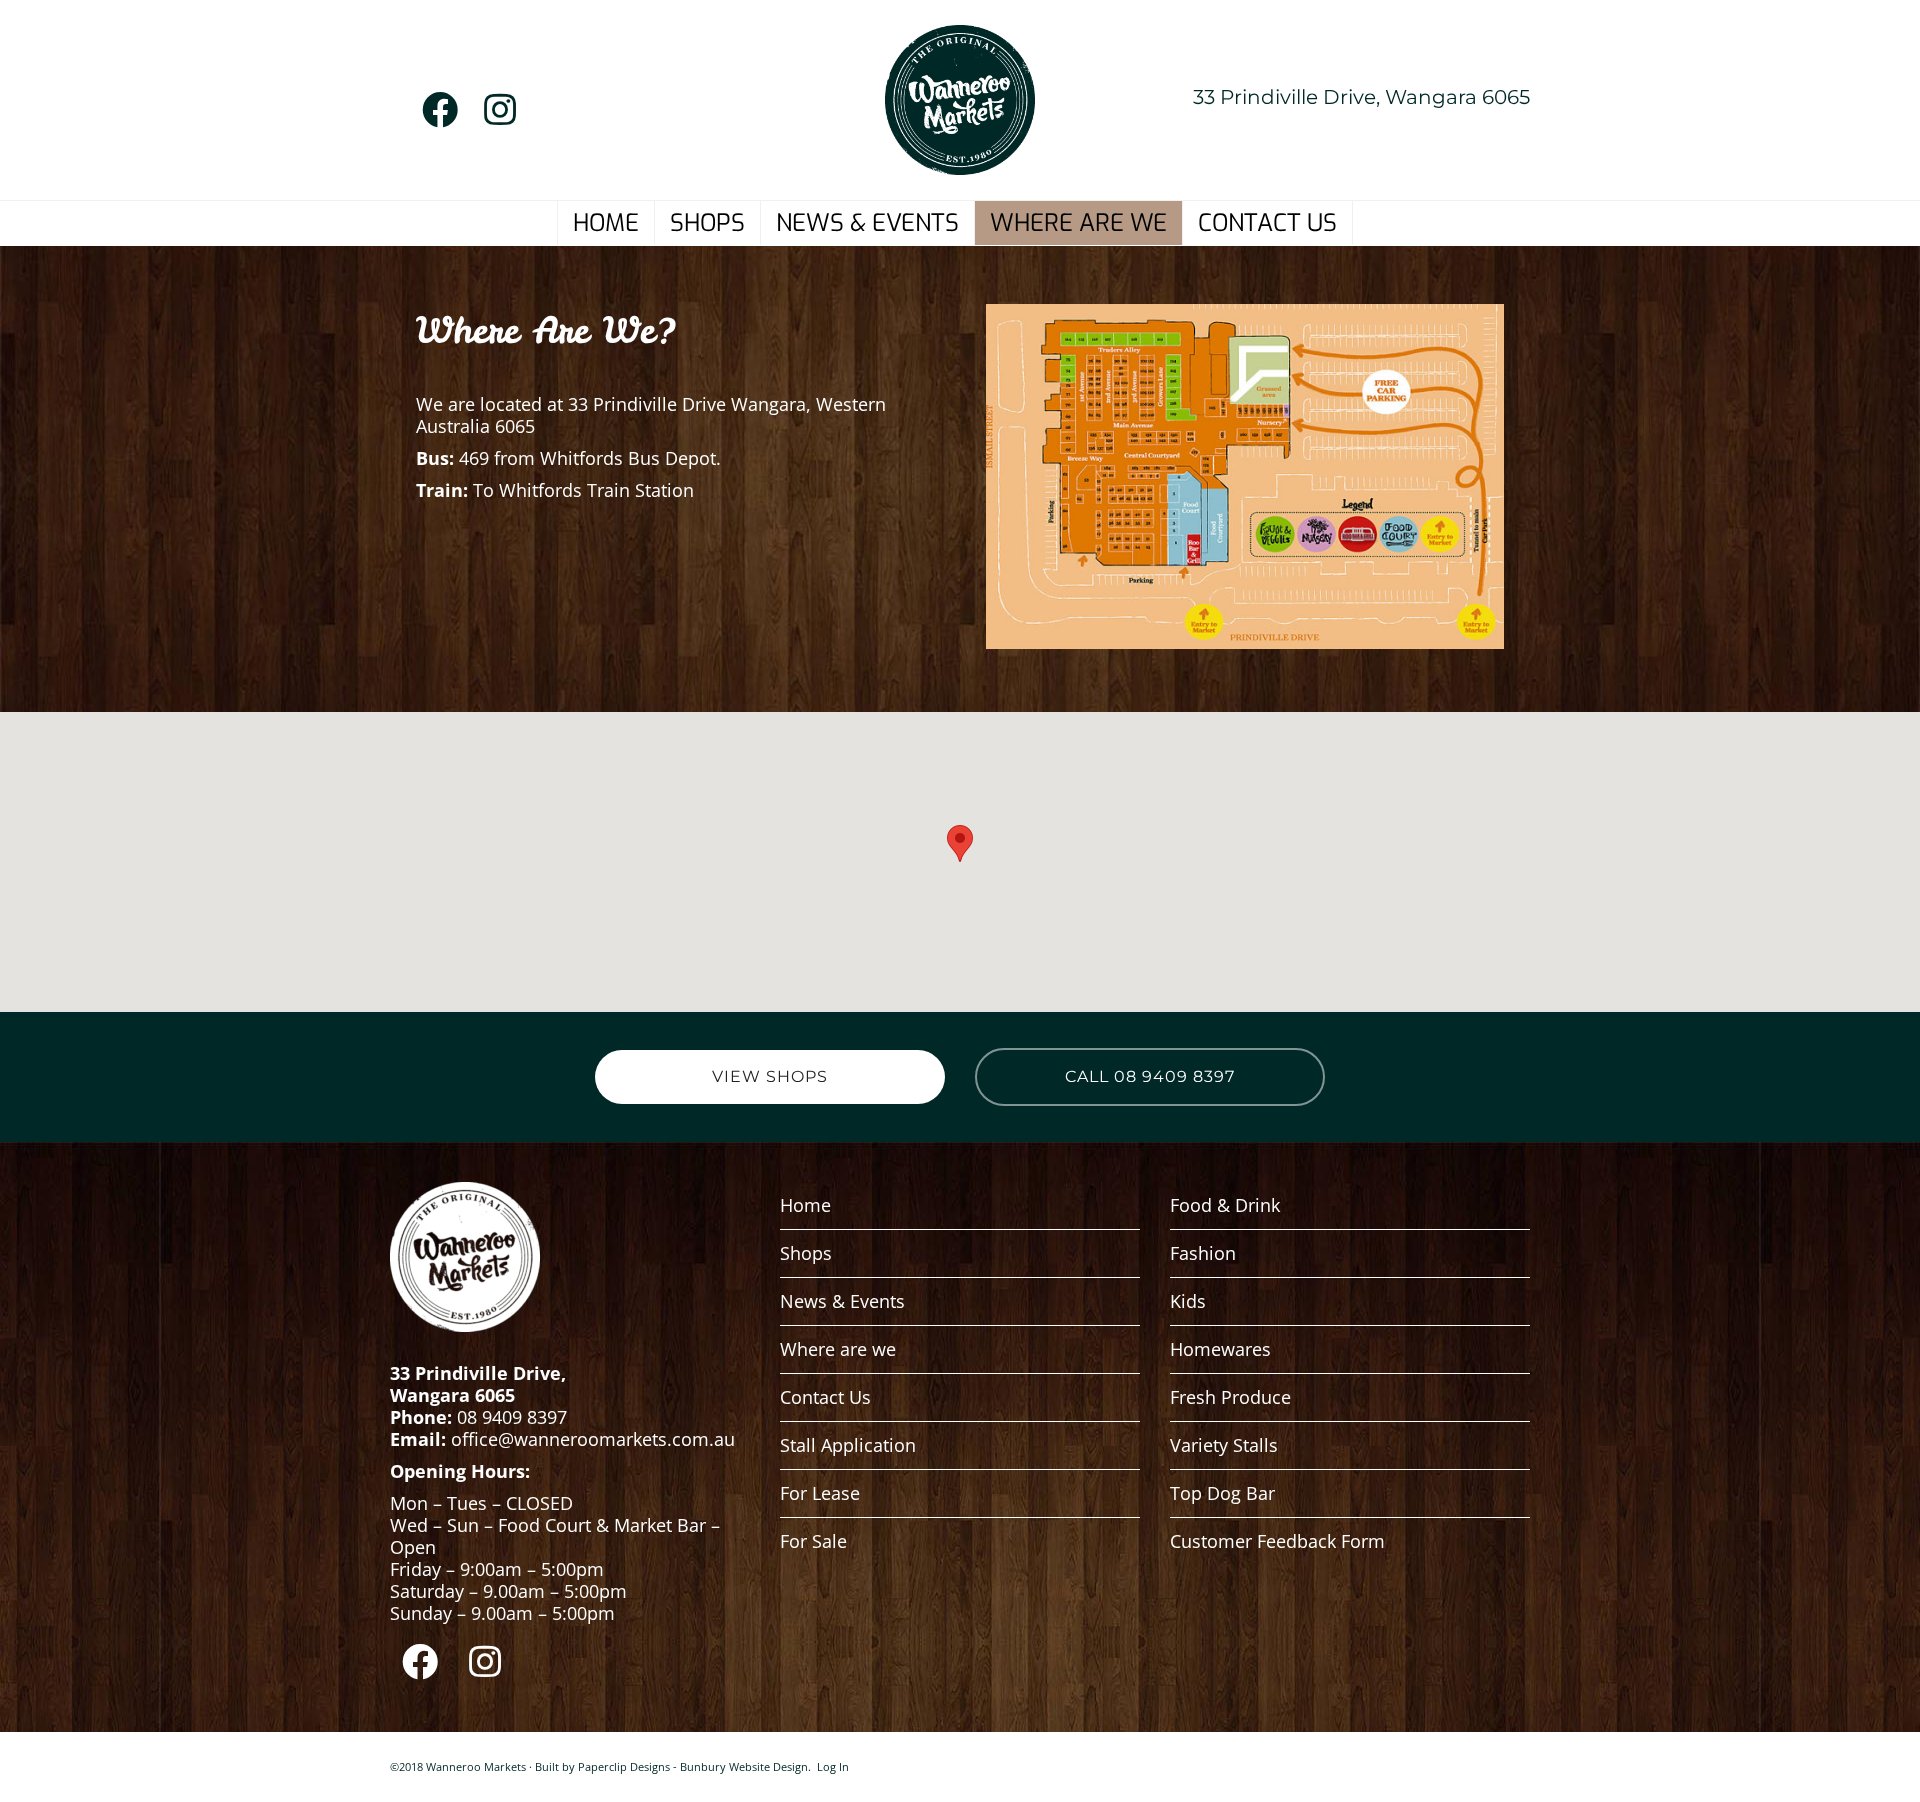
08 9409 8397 (512, 1417)
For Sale (813, 1541)
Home (805, 1205)
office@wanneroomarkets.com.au (595, 1439)
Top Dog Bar (1222, 1493)
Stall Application (848, 1445)
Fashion (1203, 1253)
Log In (833, 1766)
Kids (1188, 1301)
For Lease (820, 1493)
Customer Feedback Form (1277, 1541)
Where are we (838, 1349)
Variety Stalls (1224, 1445)
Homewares (1220, 1349)
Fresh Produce (1230, 1397)
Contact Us (825, 1397)
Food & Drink (1225, 1205)
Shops (806, 1253)
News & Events (842, 1301)
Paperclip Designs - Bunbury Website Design (693, 1766)
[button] (960, 843)
